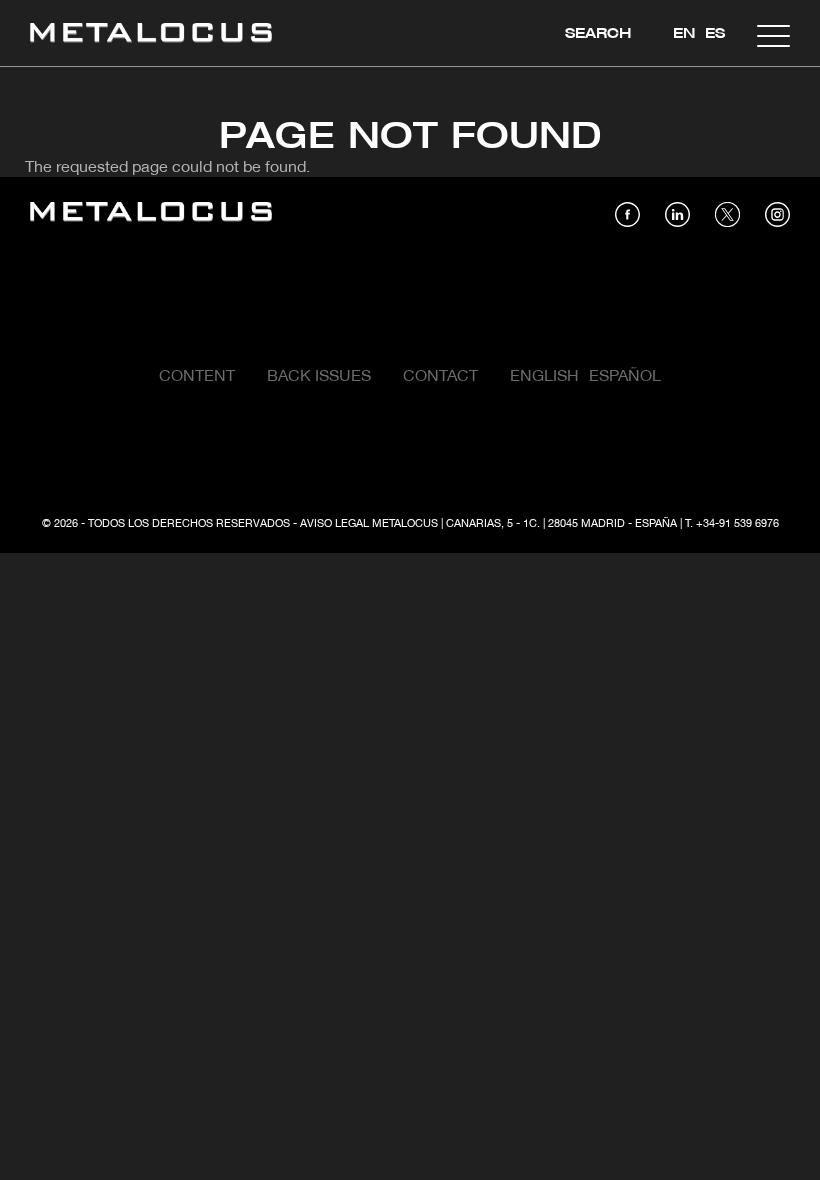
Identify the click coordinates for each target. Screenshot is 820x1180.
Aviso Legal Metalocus (369, 524)
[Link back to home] (151, 35)
